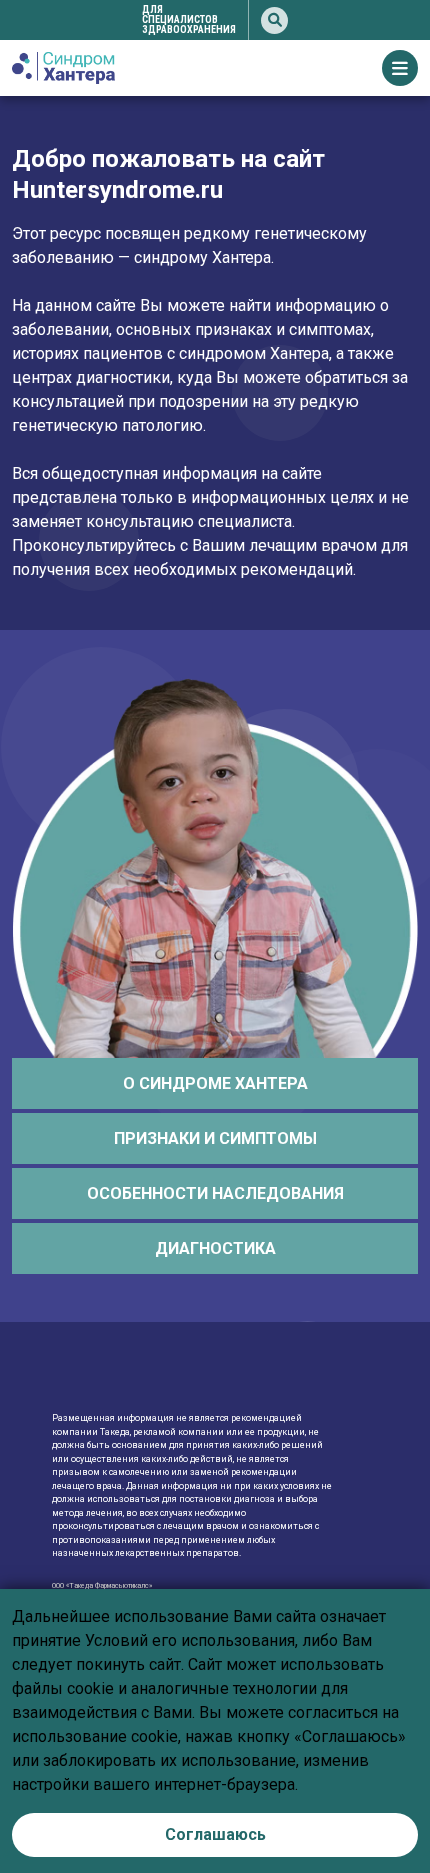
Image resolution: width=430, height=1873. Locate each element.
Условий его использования (190, 1640)
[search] (274, 20)
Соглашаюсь (215, 1834)
